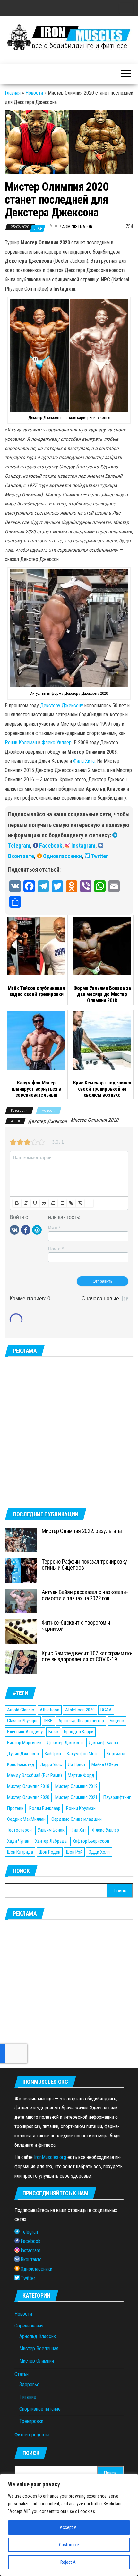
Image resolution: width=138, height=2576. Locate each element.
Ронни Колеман (21, 743)
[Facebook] (26, 1229)
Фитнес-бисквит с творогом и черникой (76, 1626)
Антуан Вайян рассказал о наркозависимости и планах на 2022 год (85, 1595)
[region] (69, 2525)
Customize (69, 2545)
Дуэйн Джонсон (23, 1754)
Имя (54, 1228)
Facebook (51, 845)
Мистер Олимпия (37, 2361)
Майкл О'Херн (105, 1764)
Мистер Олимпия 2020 (95, 1120)
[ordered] (53, 1203)
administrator (77, 227)
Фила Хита (84, 761)
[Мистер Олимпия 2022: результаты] (21, 1539)
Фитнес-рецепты (32, 2435)
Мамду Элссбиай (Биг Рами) (34, 1775)
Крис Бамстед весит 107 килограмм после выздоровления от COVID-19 (87, 1656)
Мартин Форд (81, 1775)
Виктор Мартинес (24, 1743)
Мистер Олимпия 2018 (28, 1786)
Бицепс (117, 1721)
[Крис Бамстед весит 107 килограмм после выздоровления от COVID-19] (21, 1661)
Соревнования (29, 2326)
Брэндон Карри (79, 1732)
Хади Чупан (18, 1841)
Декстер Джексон (47, 1121)
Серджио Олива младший (77, 1819)
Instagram (83, 845)
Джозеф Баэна (103, 1743)
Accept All (69, 2527)
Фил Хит (78, 1830)
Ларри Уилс (51, 1764)
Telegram (19, 845)
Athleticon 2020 (80, 1710)
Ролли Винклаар (45, 1808)
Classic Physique (23, 1721)
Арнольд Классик (38, 2336)
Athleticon (50, 1710)
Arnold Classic (21, 1710)
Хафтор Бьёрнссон (91, 1841)
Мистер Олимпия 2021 (76, 1797)
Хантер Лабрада (51, 1841)
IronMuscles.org (50, 2157)
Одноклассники (62, 856)
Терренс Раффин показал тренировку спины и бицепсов (84, 1565)
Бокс (53, 1732)
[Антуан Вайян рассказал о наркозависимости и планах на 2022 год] (21, 1600)
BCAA (106, 1710)
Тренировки (31, 2421)
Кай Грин (53, 1754)
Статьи (22, 2374)
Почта (56, 1249)
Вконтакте (21, 856)
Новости (34, 93)
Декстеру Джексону (62, 706)
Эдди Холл (99, 1852)
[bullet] (62, 1203)
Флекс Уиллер (57, 743)
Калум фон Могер (84, 1754)
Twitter (99, 856)
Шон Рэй (74, 1852)
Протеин (15, 1808)
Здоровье (29, 2385)
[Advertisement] (69, 1433)
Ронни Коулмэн (81, 1808)
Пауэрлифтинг (117, 1797)
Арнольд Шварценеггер (81, 1721)
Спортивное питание (40, 2409)
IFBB (48, 1721)
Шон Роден (50, 1852)
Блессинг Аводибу (25, 1732)
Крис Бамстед (21, 1764)
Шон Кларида (20, 1852)
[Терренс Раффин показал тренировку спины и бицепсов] (21, 1570)
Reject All (69, 2562)
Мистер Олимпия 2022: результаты (82, 1531)
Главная (13, 93)
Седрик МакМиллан (26, 1819)
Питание (28, 2397)
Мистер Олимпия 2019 (76, 1786)
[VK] (14, 1229)
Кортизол (116, 1754)
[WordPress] (37, 1229)
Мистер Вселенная (39, 2349)
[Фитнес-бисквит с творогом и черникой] (21, 1631)
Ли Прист (77, 1764)
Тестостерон (19, 1830)
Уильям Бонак (51, 1830)
